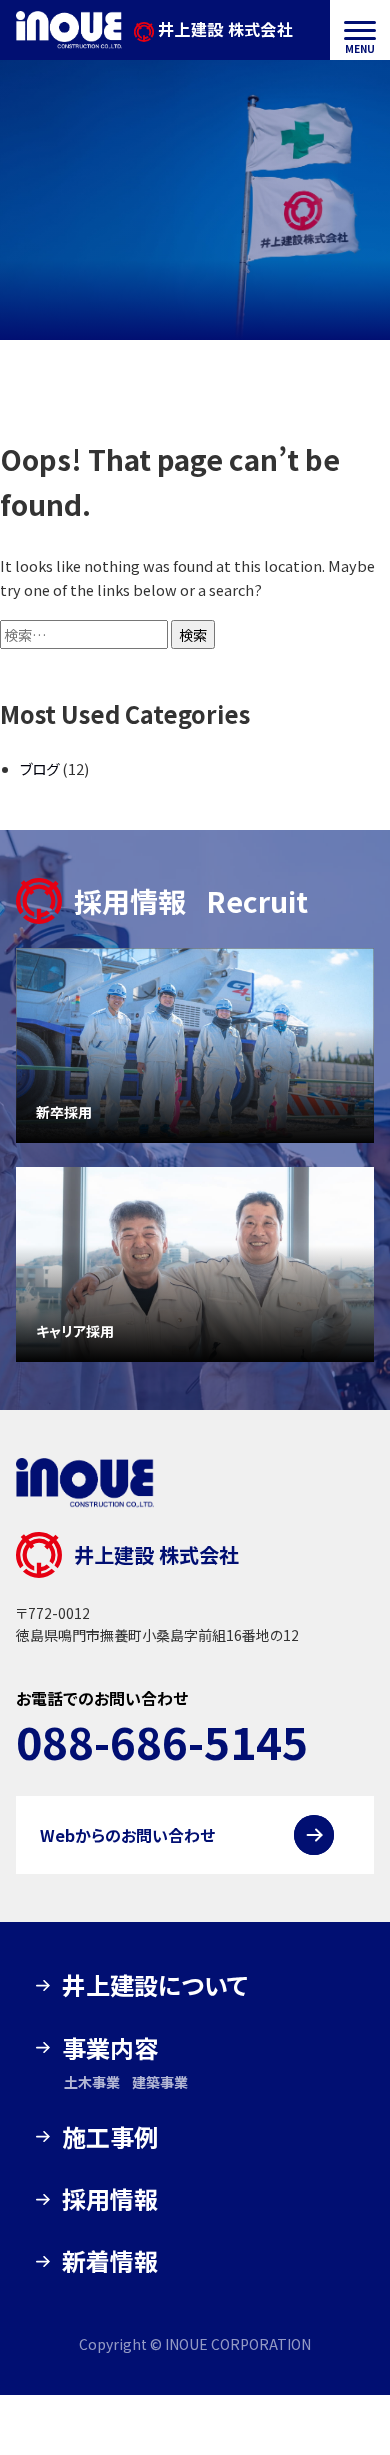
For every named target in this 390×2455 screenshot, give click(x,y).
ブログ (39, 768)
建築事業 (160, 2082)
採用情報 (110, 2198)
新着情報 (110, 2260)
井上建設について (155, 1984)
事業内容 (110, 2047)
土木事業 (92, 2082)
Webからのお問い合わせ (127, 1835)
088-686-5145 (162, 1741)
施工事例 (110, 2136)
